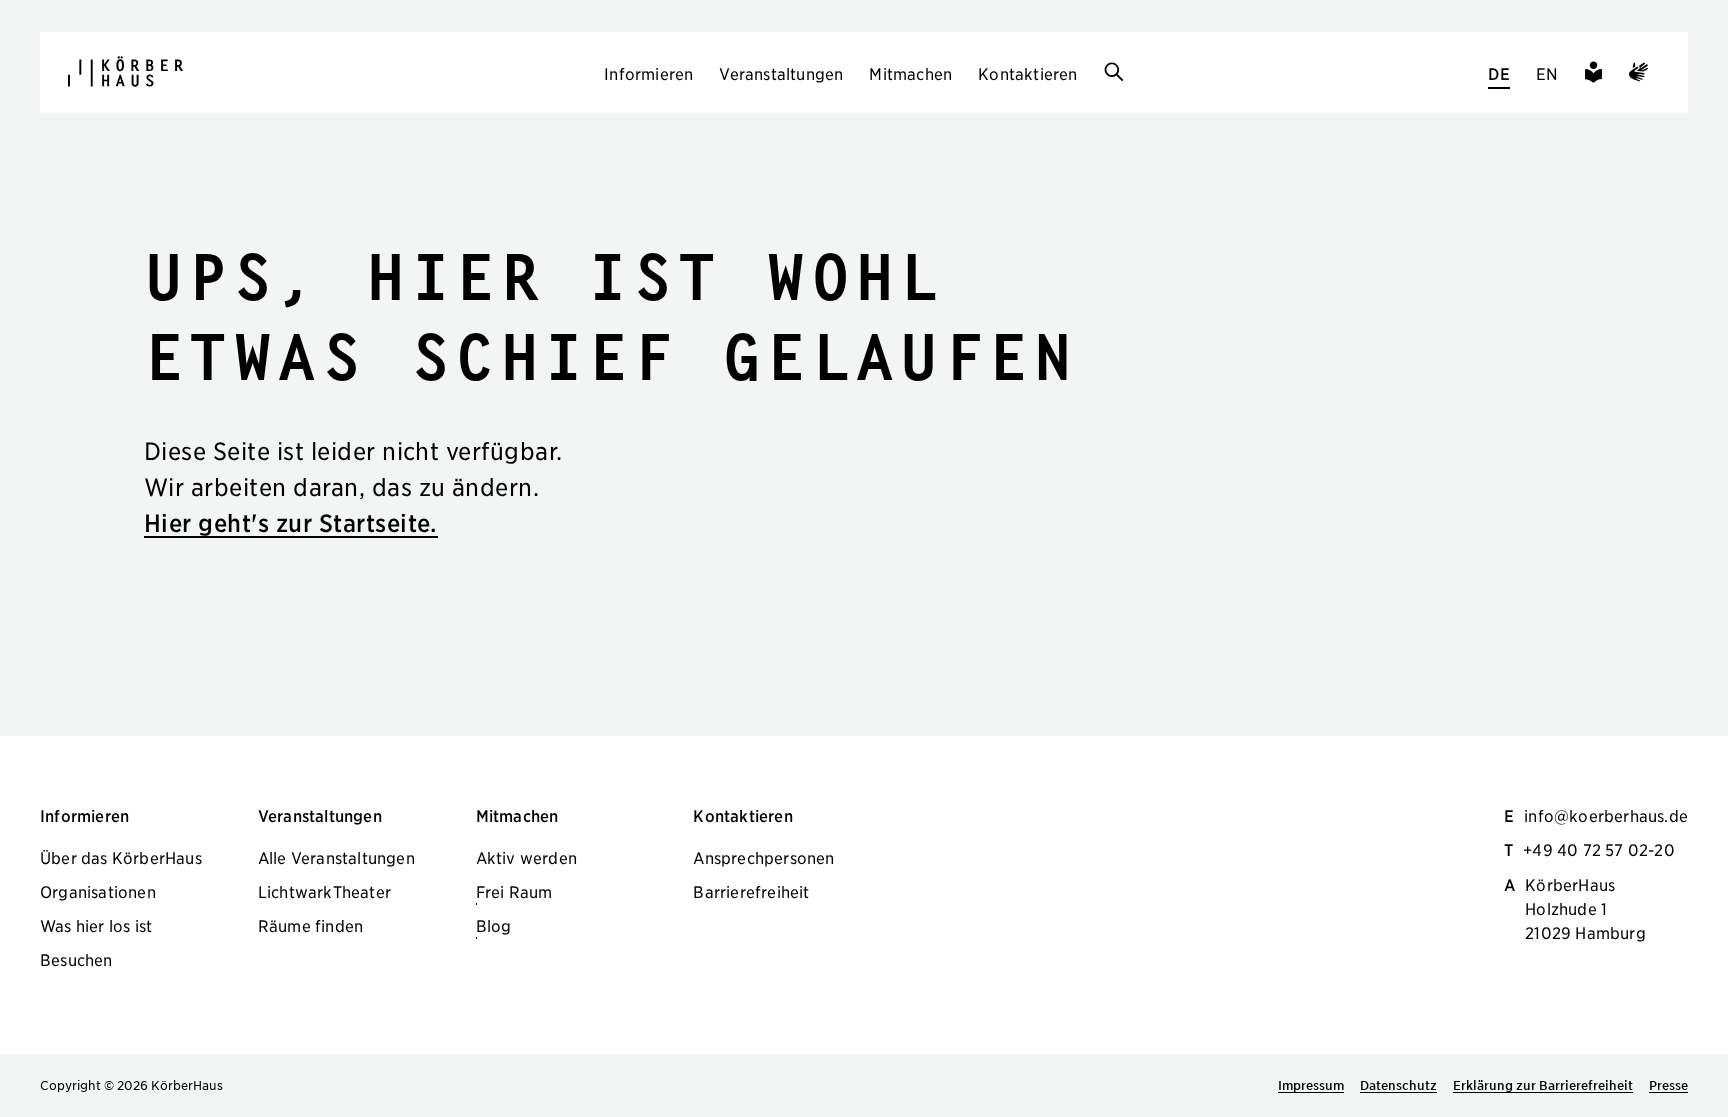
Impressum (1311, 1085)
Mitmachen (910, 73)
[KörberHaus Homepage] (125, 71)
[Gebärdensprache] (1638, 75)
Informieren (648, 73)
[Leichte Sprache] (1593, 75)
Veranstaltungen (781, 73)
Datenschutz (1398, 1085)
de (1498, 73)
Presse (1668, 1085)
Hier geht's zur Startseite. (291, 522)
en (1547, 73)
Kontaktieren (1027, 73)
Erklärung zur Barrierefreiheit (1543, 1085)
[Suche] (1114, 73)
